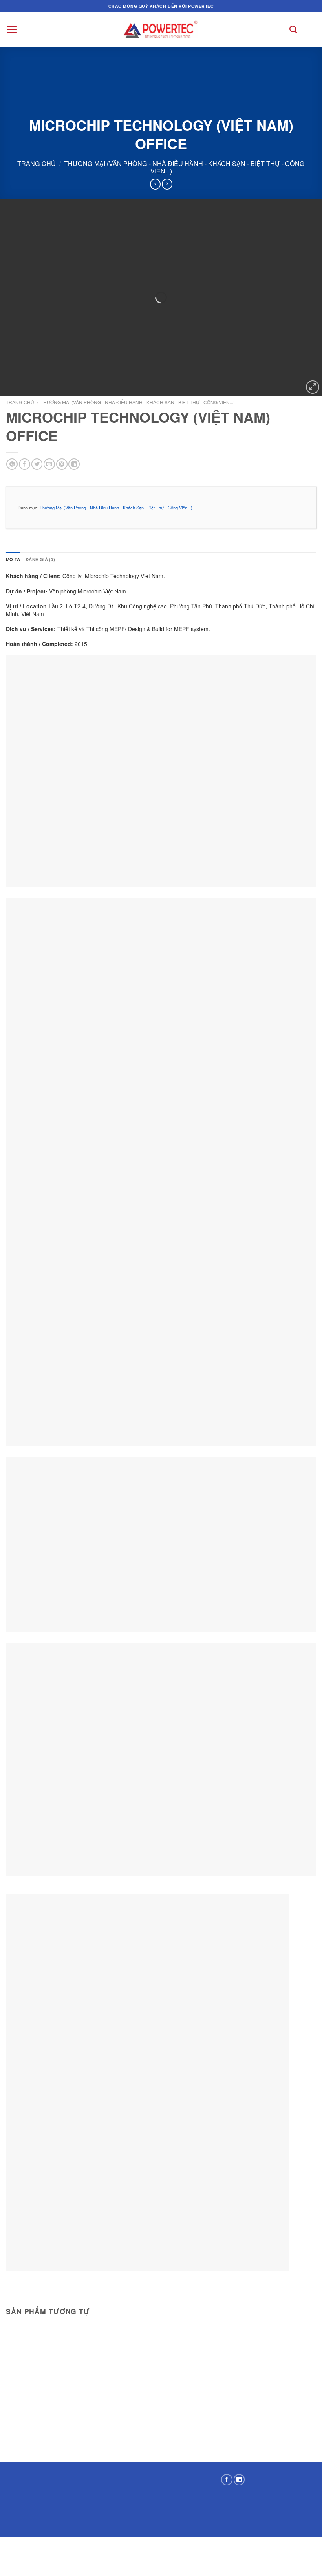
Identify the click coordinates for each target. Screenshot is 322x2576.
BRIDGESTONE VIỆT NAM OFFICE (161, 2369)
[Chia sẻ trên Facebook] (25, 464)
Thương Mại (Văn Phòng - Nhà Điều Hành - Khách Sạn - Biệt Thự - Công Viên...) (184, 167)
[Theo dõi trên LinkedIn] (239, 2480)
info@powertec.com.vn (173, 2515)
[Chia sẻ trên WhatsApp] (12, 464)
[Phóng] (313, 387)
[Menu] (12, 29)
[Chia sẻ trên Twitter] (37, 464)
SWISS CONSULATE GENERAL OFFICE (55, 2368)
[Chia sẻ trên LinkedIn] (74, 464)
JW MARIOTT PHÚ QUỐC (267, 2374)
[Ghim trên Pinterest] (62, 464)
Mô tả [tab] (13, 559)
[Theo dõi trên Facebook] (227, 2480)
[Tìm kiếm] (293, 29)
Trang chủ (37, 163)
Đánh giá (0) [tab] (40, 559)
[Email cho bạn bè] (49, 464)
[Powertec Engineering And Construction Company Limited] (161, 29)
